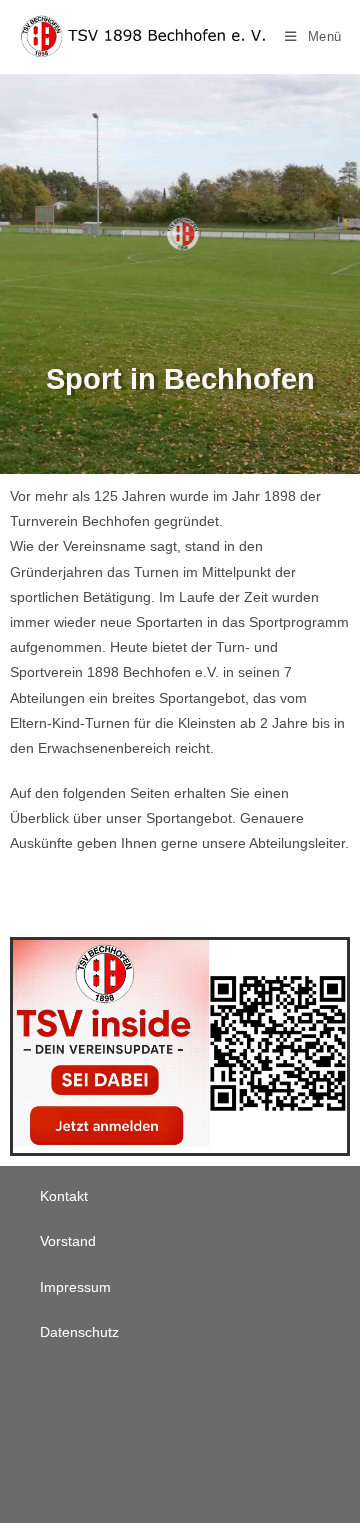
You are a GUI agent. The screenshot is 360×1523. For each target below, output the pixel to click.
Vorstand (68, 1241)
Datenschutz (79, 1332)
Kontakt (64, 1196)
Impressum (75, 1287)
